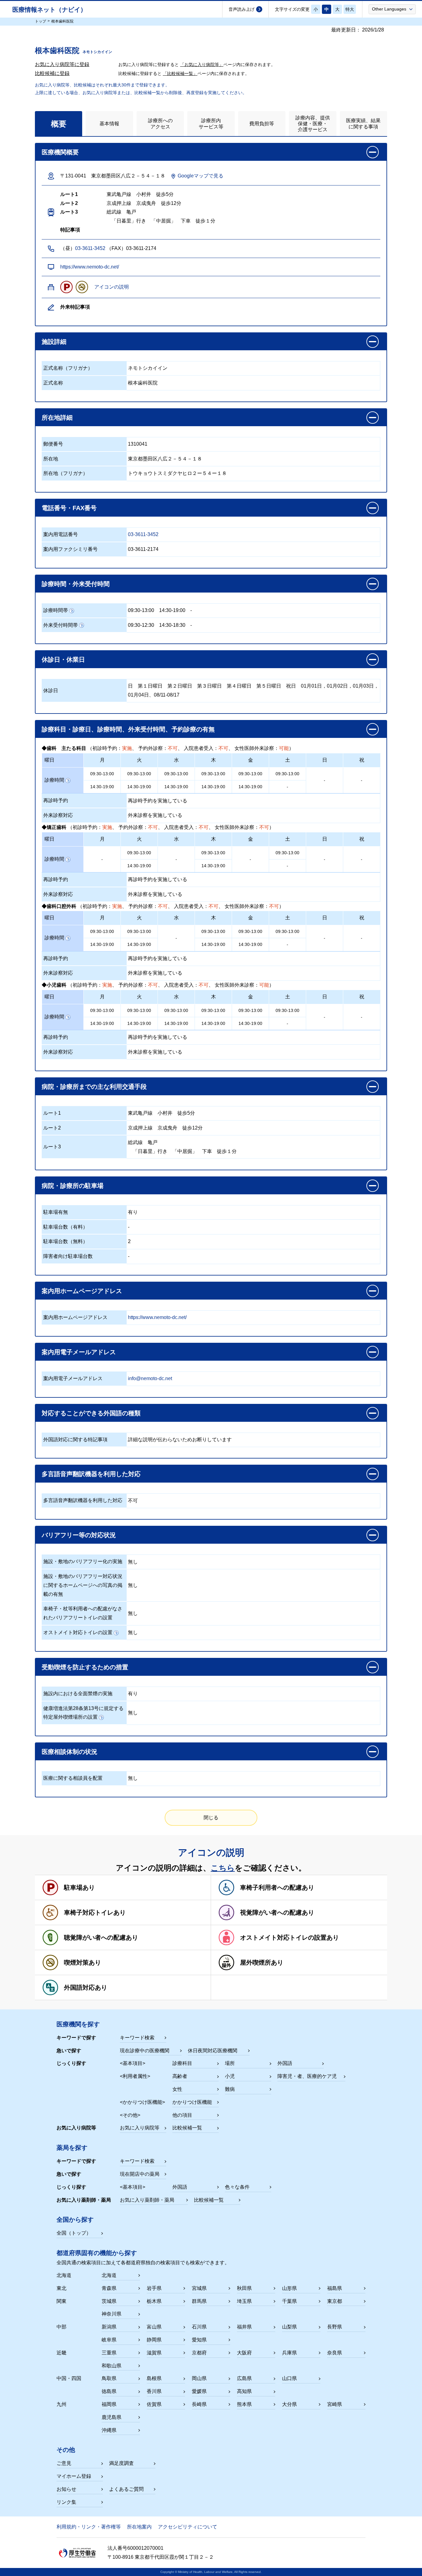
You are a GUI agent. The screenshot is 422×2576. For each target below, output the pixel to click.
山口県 (289, 2378)
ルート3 (52, 1147)
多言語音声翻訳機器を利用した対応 (83, 1500)
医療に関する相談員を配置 (73, 1778)
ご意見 (64, 2463)
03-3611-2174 (143, 549)
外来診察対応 (58, 815)
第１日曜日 (150, 686)
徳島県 (109, 2391)
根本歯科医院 (143, 383)
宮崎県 (335, 2404)
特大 (350, 9)
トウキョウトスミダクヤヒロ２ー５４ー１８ (177, 473)
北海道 (109, 2275)
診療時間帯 (56, 610)
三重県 (109, 2353)
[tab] (59, 124)
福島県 (335, 2288)
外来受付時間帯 (61, 625)
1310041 (138, 444)
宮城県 (199, 2288)
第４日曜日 (239, 686)
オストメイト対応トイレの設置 (78, 1632)
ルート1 (52, 1113)
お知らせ (66, 2489)
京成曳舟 (167, 1128)
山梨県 (289, 2327)
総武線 (135, 1142)
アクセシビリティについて (188, 2527)
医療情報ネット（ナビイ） (49, 10)
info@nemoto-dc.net (150, 1378)
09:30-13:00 (141, 610)
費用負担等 (262, 124)
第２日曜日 (180, 686)
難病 (230, 2089)
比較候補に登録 (52, 73)
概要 (59, 124)
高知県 (244, 2391)
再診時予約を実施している (158, 801)
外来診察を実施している (155, 815)
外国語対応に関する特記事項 (75, 1440)
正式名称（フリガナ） (68, 368)
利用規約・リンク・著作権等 (89, 2527)
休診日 (51, 691)
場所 (230, 2063)
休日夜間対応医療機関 (213, 2051)
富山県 (154, 2327)
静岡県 (154, 2340)
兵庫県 (289, 2353)
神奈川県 (112, 2314)
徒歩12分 (192, 1128)
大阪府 (244, 2353)
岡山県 (199, 2378)
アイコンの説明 (112, 287)
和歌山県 (112, 2366)
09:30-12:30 (141, 625)
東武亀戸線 (140, 1113)
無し (133, 1562)
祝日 (291, 686)
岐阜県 (109, 2340)
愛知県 (199, 2340)
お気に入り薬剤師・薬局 (147, 2200)
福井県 (244, 2327)
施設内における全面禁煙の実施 (78, 1694)
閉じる (211, 1818)
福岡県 (109, 2404)
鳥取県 (109, 2378)
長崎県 (199, 2404)
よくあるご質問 (126, 2489)
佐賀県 (154, 2404)
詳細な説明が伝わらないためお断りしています (180, 1440)
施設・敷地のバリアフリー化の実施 (83, 1561)
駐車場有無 (56, 1212)
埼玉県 (244, 2301)
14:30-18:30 (172, 625)
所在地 (51, 459)
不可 (133, 1501)
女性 (177, 2089)
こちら (223, 1868)
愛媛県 (199, 2391)
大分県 (289, 2404)
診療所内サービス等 (211, 123)
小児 (230, 2076)
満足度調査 (121, 2463)
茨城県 (109, 2301)
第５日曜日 (269, 686)
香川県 (154, 2391)
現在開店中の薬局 (140, 2174)
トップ (40, 21)
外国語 (285, 2063)
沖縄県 (109, 2430)
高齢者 (180, 2076)
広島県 (244, 2378)
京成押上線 (140, 1128)
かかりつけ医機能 (192, 2102)
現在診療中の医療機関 (145, 2051)
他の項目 (182, 2115)
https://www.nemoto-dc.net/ (90, 267)
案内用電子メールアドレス (73, 1378)
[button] (392, 9)
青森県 (109, 2288)
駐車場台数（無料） (65, 1241)
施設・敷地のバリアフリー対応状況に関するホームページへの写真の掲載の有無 (83, 1585)
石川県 (199, 2327)
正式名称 (53, 383)
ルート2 (52, 1128)
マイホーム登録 (74, 2476)
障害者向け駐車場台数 (68, 1256)
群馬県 (199, 2301)
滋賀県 (154, 2353)
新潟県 (109, 2327)
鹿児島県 (112, 2417)
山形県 (289, 2288)
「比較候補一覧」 (180, 73)
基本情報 (109, 124)
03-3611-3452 (90, 248)
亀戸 (153, 1142)
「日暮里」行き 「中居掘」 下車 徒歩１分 (182, 1151)
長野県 (335, 2327)
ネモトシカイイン (148, 368)
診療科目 (182, 2063)
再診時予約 (56, 800)
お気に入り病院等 (140, 2128)
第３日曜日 (209, 686)
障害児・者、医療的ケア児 (307, 2076)
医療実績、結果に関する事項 (363, 123)
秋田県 (244, 2288)
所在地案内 (139, 2527)
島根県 (154, 2378)
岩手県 (154, 2288)
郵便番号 (53, 444)
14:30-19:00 (172, 610)
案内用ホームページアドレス (75, 1317)
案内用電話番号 (61, 534)
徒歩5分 (186, 1113)
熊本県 (244, 2404)
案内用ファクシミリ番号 (70, 549)
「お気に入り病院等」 (202, 65)
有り (133, 1212)
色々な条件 (237, 2187)
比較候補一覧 (187, 2128)
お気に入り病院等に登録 (62, 64)
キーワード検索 (137, 2038)
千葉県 (289, 2301)
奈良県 (335, 2353)
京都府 (199, 2353)
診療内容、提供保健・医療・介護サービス (313, 124)
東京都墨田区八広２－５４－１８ (165, 459)
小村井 (165, 1113)
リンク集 (66, 2502)
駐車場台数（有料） (65, 1227)
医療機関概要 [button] (60, 152)
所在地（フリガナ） (65, 473)
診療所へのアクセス (160, 123)
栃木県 (154, 2301)
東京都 (335, 2301)
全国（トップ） (74, 2233)
